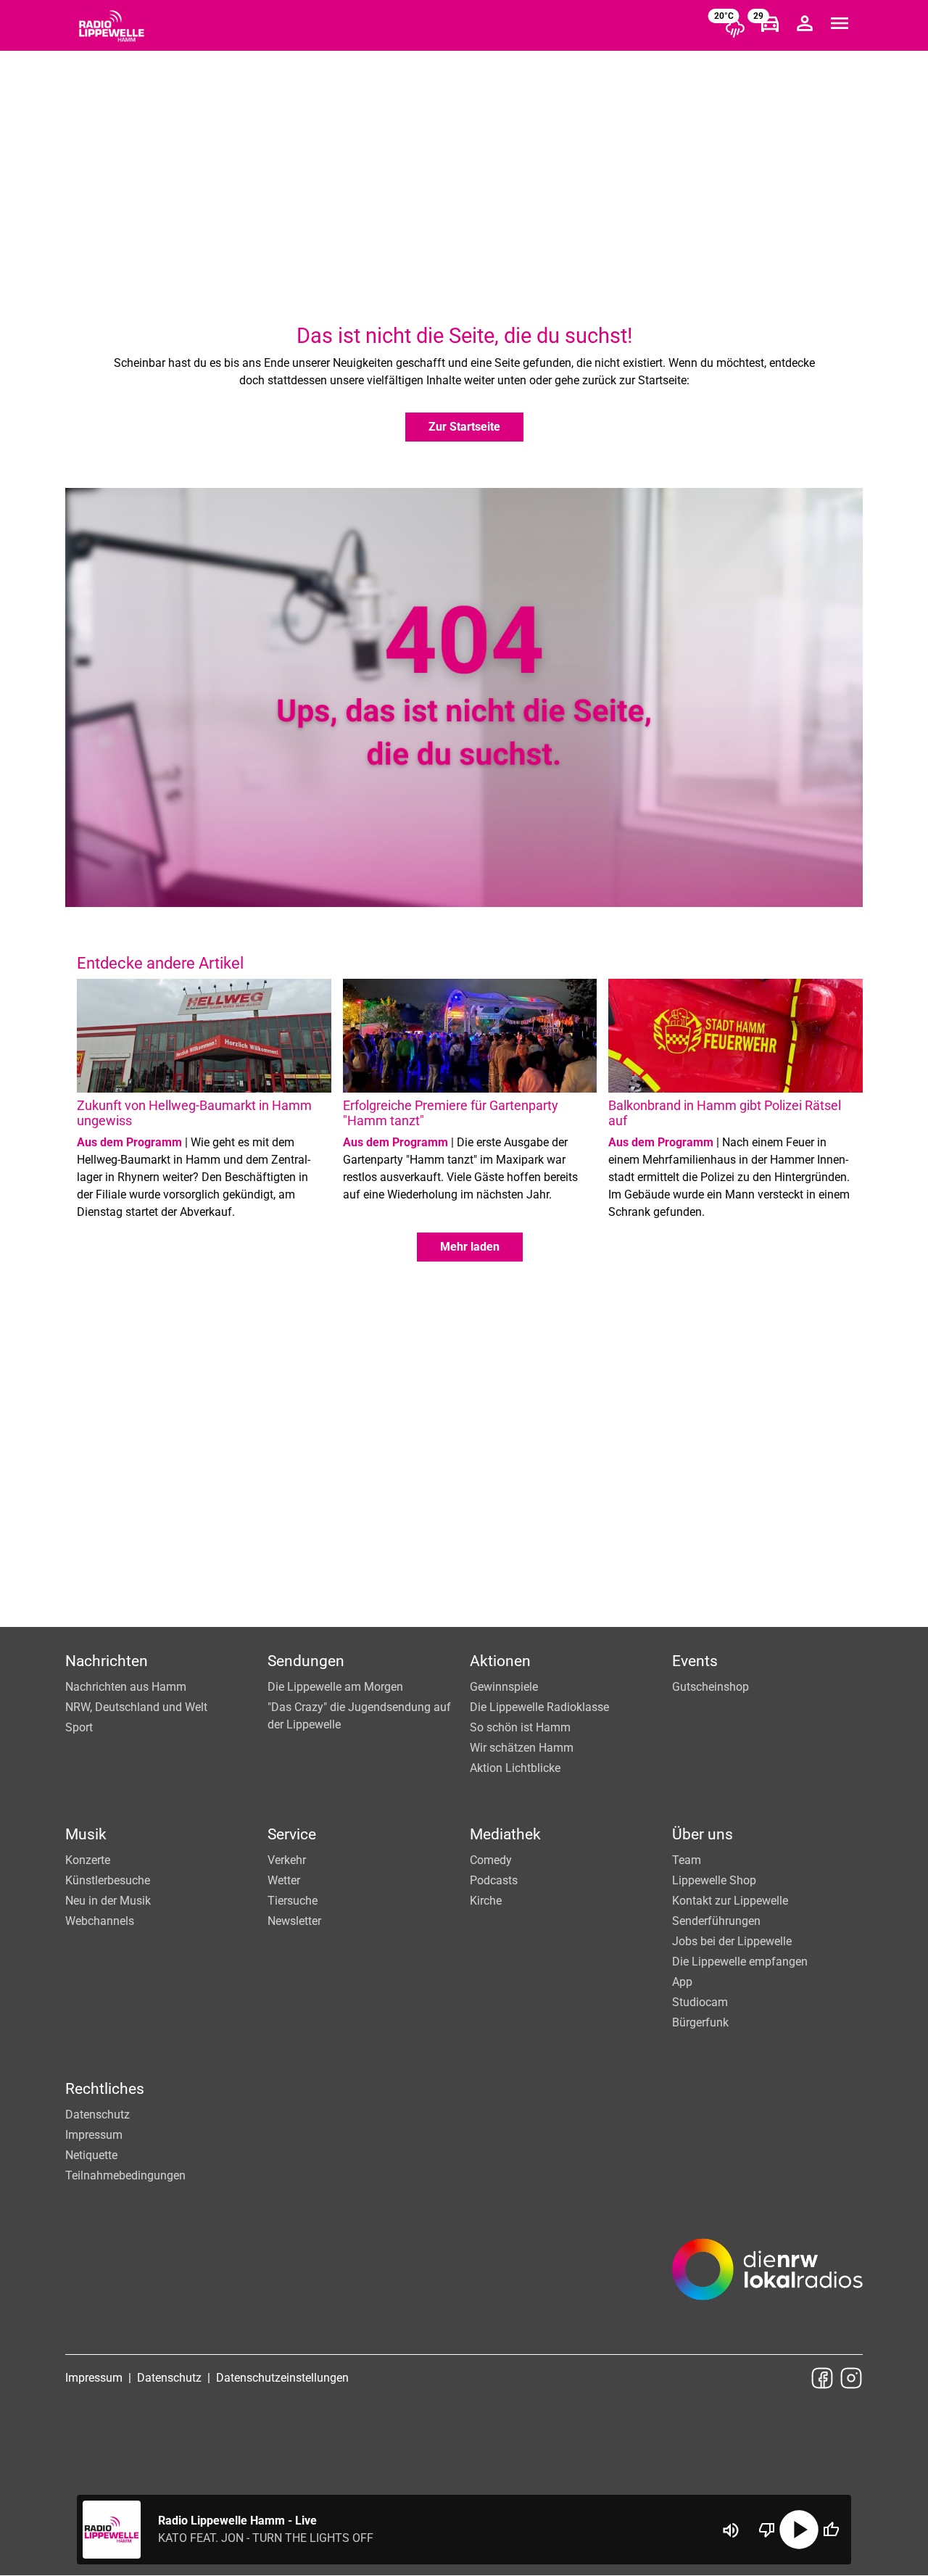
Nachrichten (107, 1661)
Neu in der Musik (108, 1901)
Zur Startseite (464, 427)
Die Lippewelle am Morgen (335, 1687)
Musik (86, 1834)
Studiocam (700, 2002)
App (682, 1982)
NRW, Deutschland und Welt (136, 1707)
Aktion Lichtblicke (515, 1768)
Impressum (94, 2135)
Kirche (486, 1901)
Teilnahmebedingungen (125, 2175)
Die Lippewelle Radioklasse (539, 1707)
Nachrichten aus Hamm (126, 1687)
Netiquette (91, 2155)
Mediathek (505, 1834)
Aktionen (500, 1661)
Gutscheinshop (710, 1687)
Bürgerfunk (700, 2022)
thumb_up (831, 2530)
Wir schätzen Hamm (522, 1748)
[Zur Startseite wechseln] (112, 26)
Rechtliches (105, 2089)
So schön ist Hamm (520, 1727)
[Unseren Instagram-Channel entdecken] (851, 2378)
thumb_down (767, 2530)
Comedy (491, 1860)
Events (695, 1661)
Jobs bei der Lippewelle (732, 1941)
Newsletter (294, 1921)
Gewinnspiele (504, 1687)
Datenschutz (98, 2115)
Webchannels (100, 1921)
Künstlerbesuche (108, 1880)
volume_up (731, 2530)
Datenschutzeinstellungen (282, 2378)
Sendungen (306, 1661)
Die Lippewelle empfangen (740, 1962)
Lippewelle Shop (714, 1880)
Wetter (284, 1880)
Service (292, 1834)
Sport (79, 1727)
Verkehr (287, 1860)
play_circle (799, 2530)
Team (687, 1860)
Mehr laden (470, 1247)
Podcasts (494, 1880)
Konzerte (88, 1860)
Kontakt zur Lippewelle (730, 1901)
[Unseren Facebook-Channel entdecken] (822, 2378)
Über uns (703, 1834)
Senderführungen (716, 1921)
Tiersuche (293, 1901)
